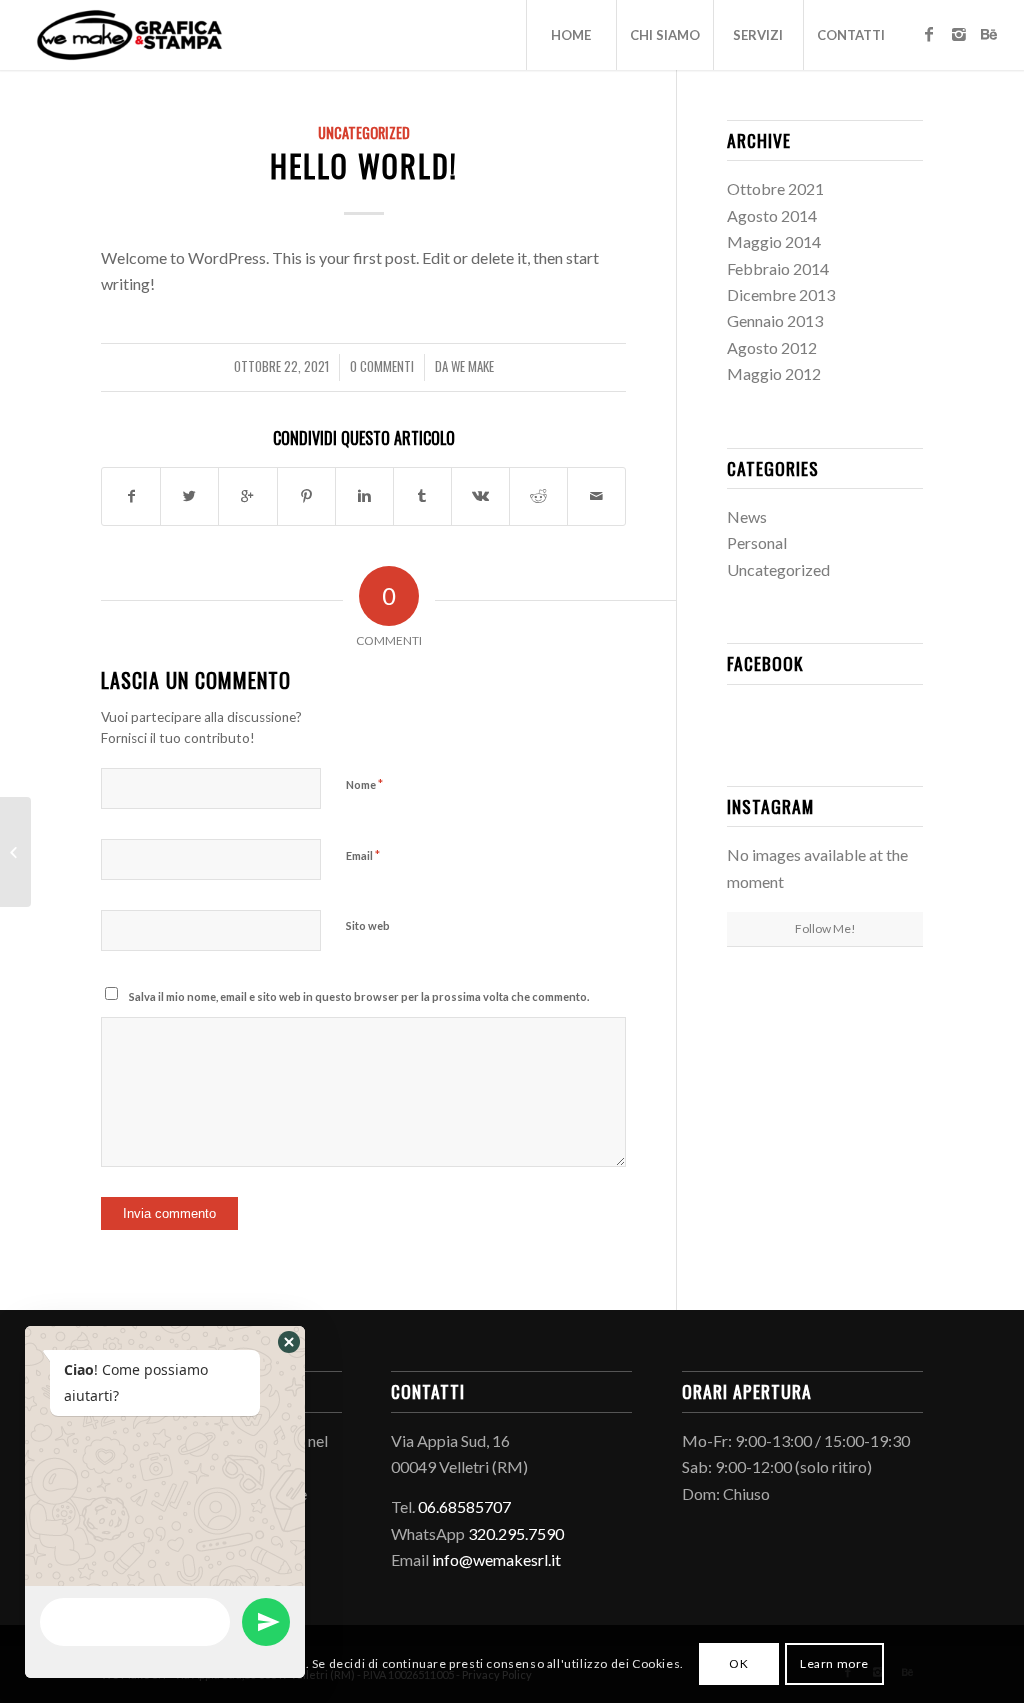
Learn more (834, 1663)
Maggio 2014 (774, 241)
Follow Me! (825, 928)
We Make (472, 366)
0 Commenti (382, 366)
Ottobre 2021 (775, 188)
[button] (289, 1342)
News (747, 516)
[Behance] (989, 34)
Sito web (368, 925)
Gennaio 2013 (775, 320)
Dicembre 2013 (781, 294)
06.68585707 (464, 1506)
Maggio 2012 (774, 373)
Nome (364, 784)
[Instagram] (959, 34)
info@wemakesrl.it (496, 1559)
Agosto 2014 (772, 215)
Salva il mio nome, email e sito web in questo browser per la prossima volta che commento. (359, 996)
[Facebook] (929, 34)
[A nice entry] (15, 852)
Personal (757, 542)
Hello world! (364, 165)
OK (738, 1663)
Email (363, 855)
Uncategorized (364, 132)
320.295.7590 (516, 1533)
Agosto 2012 (772, 347)
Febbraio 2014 (778, 268)
